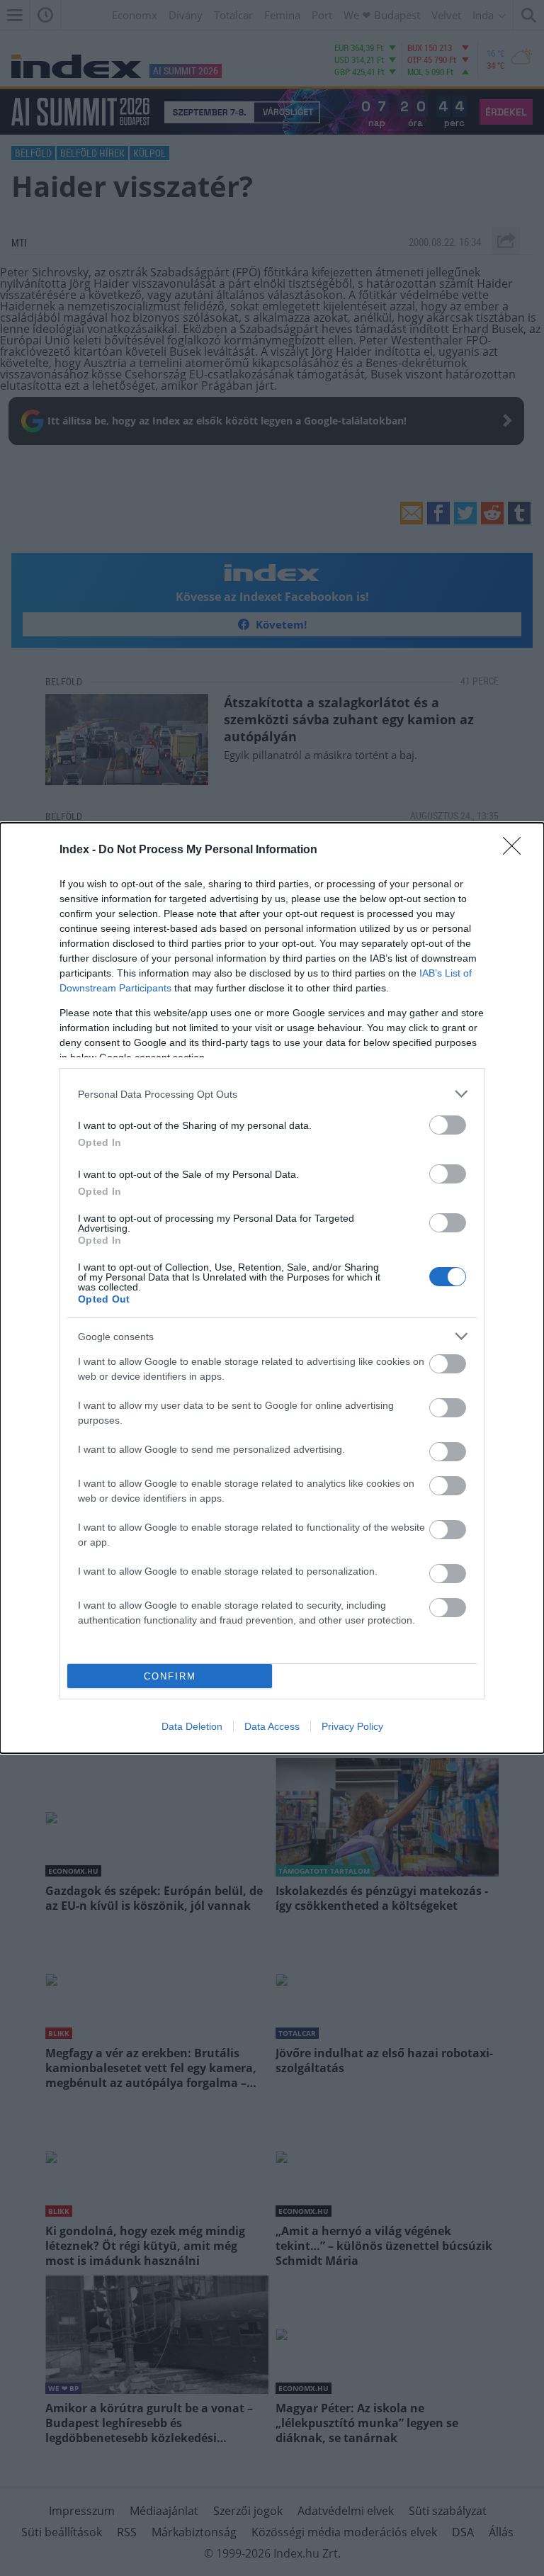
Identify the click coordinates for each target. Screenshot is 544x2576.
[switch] (448, 1125)
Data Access (272, 1726)
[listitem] (272, 1094)
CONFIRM (170, 1676)
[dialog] (272, 1288)
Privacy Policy (352, 1726)
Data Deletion (192, 1726)
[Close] (516, 850)
